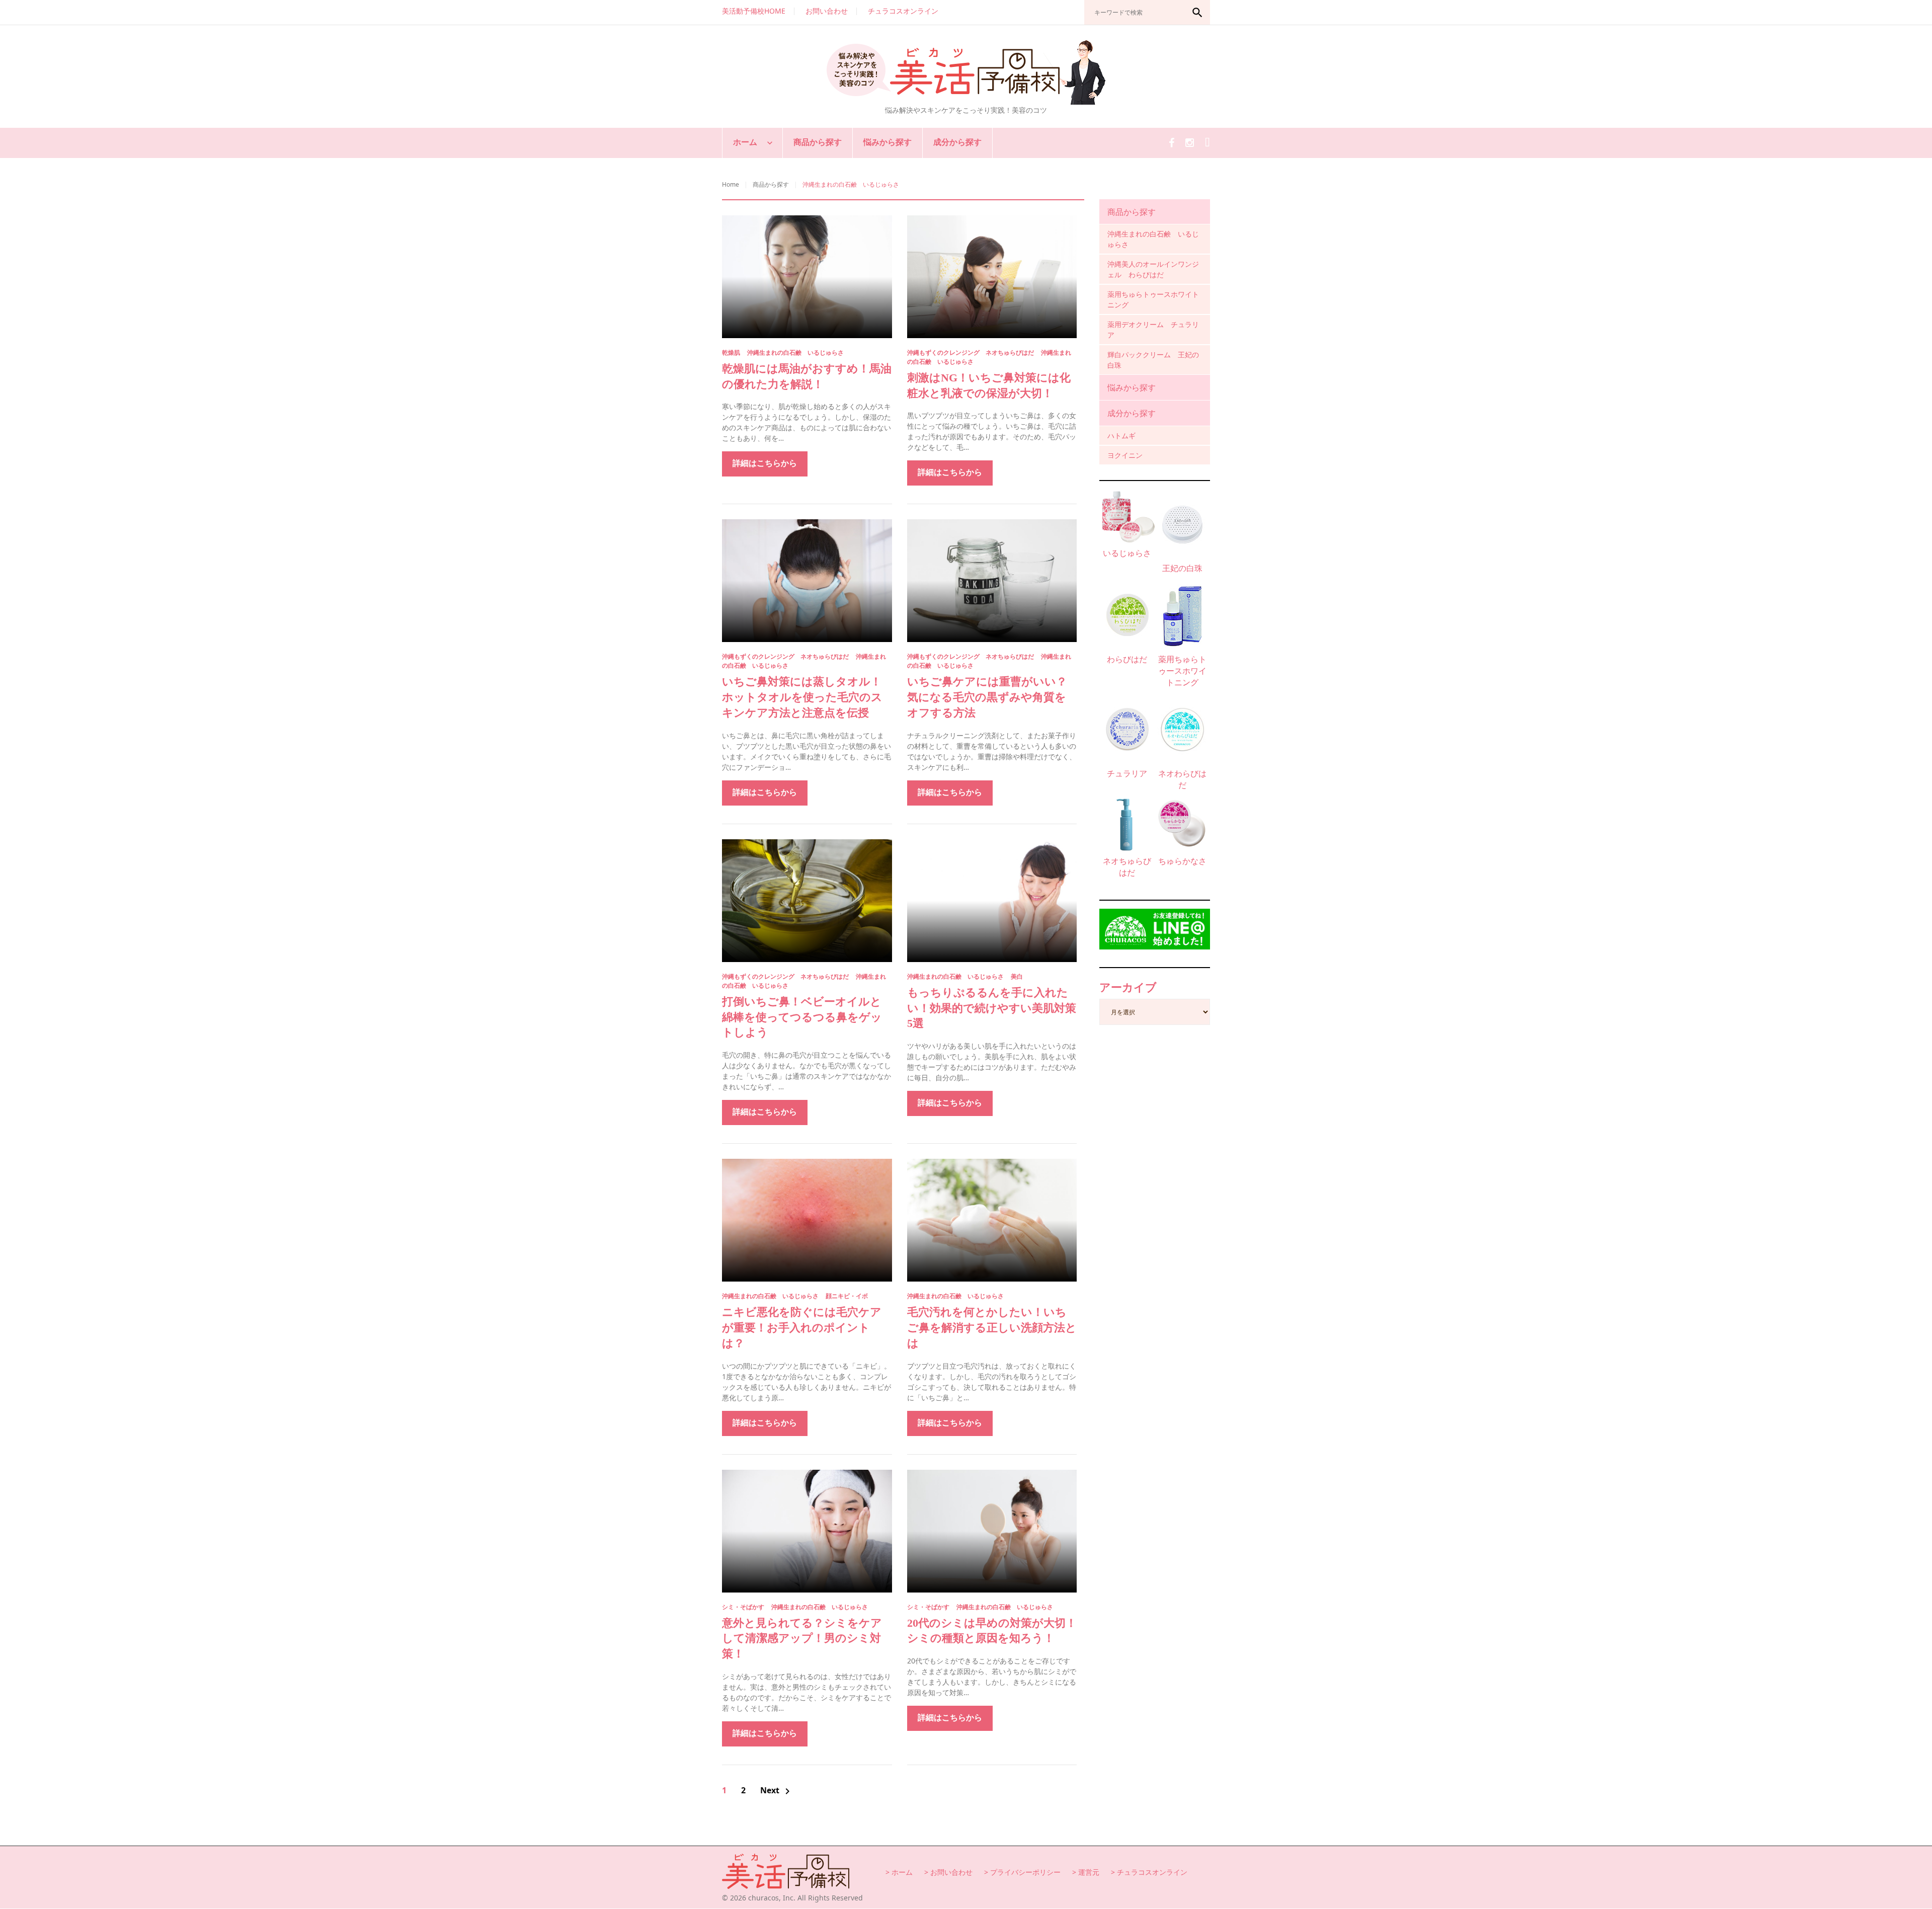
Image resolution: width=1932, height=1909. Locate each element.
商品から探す (818, 142)
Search (1197, 13)
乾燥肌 (731, 352)
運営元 (1089, 1872)
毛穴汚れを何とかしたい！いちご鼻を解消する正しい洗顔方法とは (992, 1328)
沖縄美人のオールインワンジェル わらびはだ (1153, 269)
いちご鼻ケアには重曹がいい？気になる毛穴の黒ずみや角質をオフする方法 (987, 697)
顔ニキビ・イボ (847, 1296)
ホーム (745, 142)
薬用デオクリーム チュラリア (1153, 330)
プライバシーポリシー (1025, 1872)
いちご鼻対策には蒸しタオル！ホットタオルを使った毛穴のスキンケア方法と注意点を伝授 (802, 697)
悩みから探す (888, 142)
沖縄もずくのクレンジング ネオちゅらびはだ (971, 352)
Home (731, 184)
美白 (1017, 976)
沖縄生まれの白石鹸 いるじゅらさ (795, 352)
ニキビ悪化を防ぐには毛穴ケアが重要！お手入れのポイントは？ (802, 1328)
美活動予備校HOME (754, 11)
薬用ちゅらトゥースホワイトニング (1153, 299)
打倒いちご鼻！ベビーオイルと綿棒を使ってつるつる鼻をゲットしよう (802, 1017)
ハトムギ (1121, 435)
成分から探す (957, 142)
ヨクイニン (1125, 455)
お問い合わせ (827, 11)
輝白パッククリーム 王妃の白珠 (1153, 360)
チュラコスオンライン (903, 11)
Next (777, 1791)
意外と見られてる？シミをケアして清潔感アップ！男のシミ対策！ (802, 1639)
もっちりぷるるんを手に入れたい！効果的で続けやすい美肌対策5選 (992, 1008)
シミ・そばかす (743, 1607)
